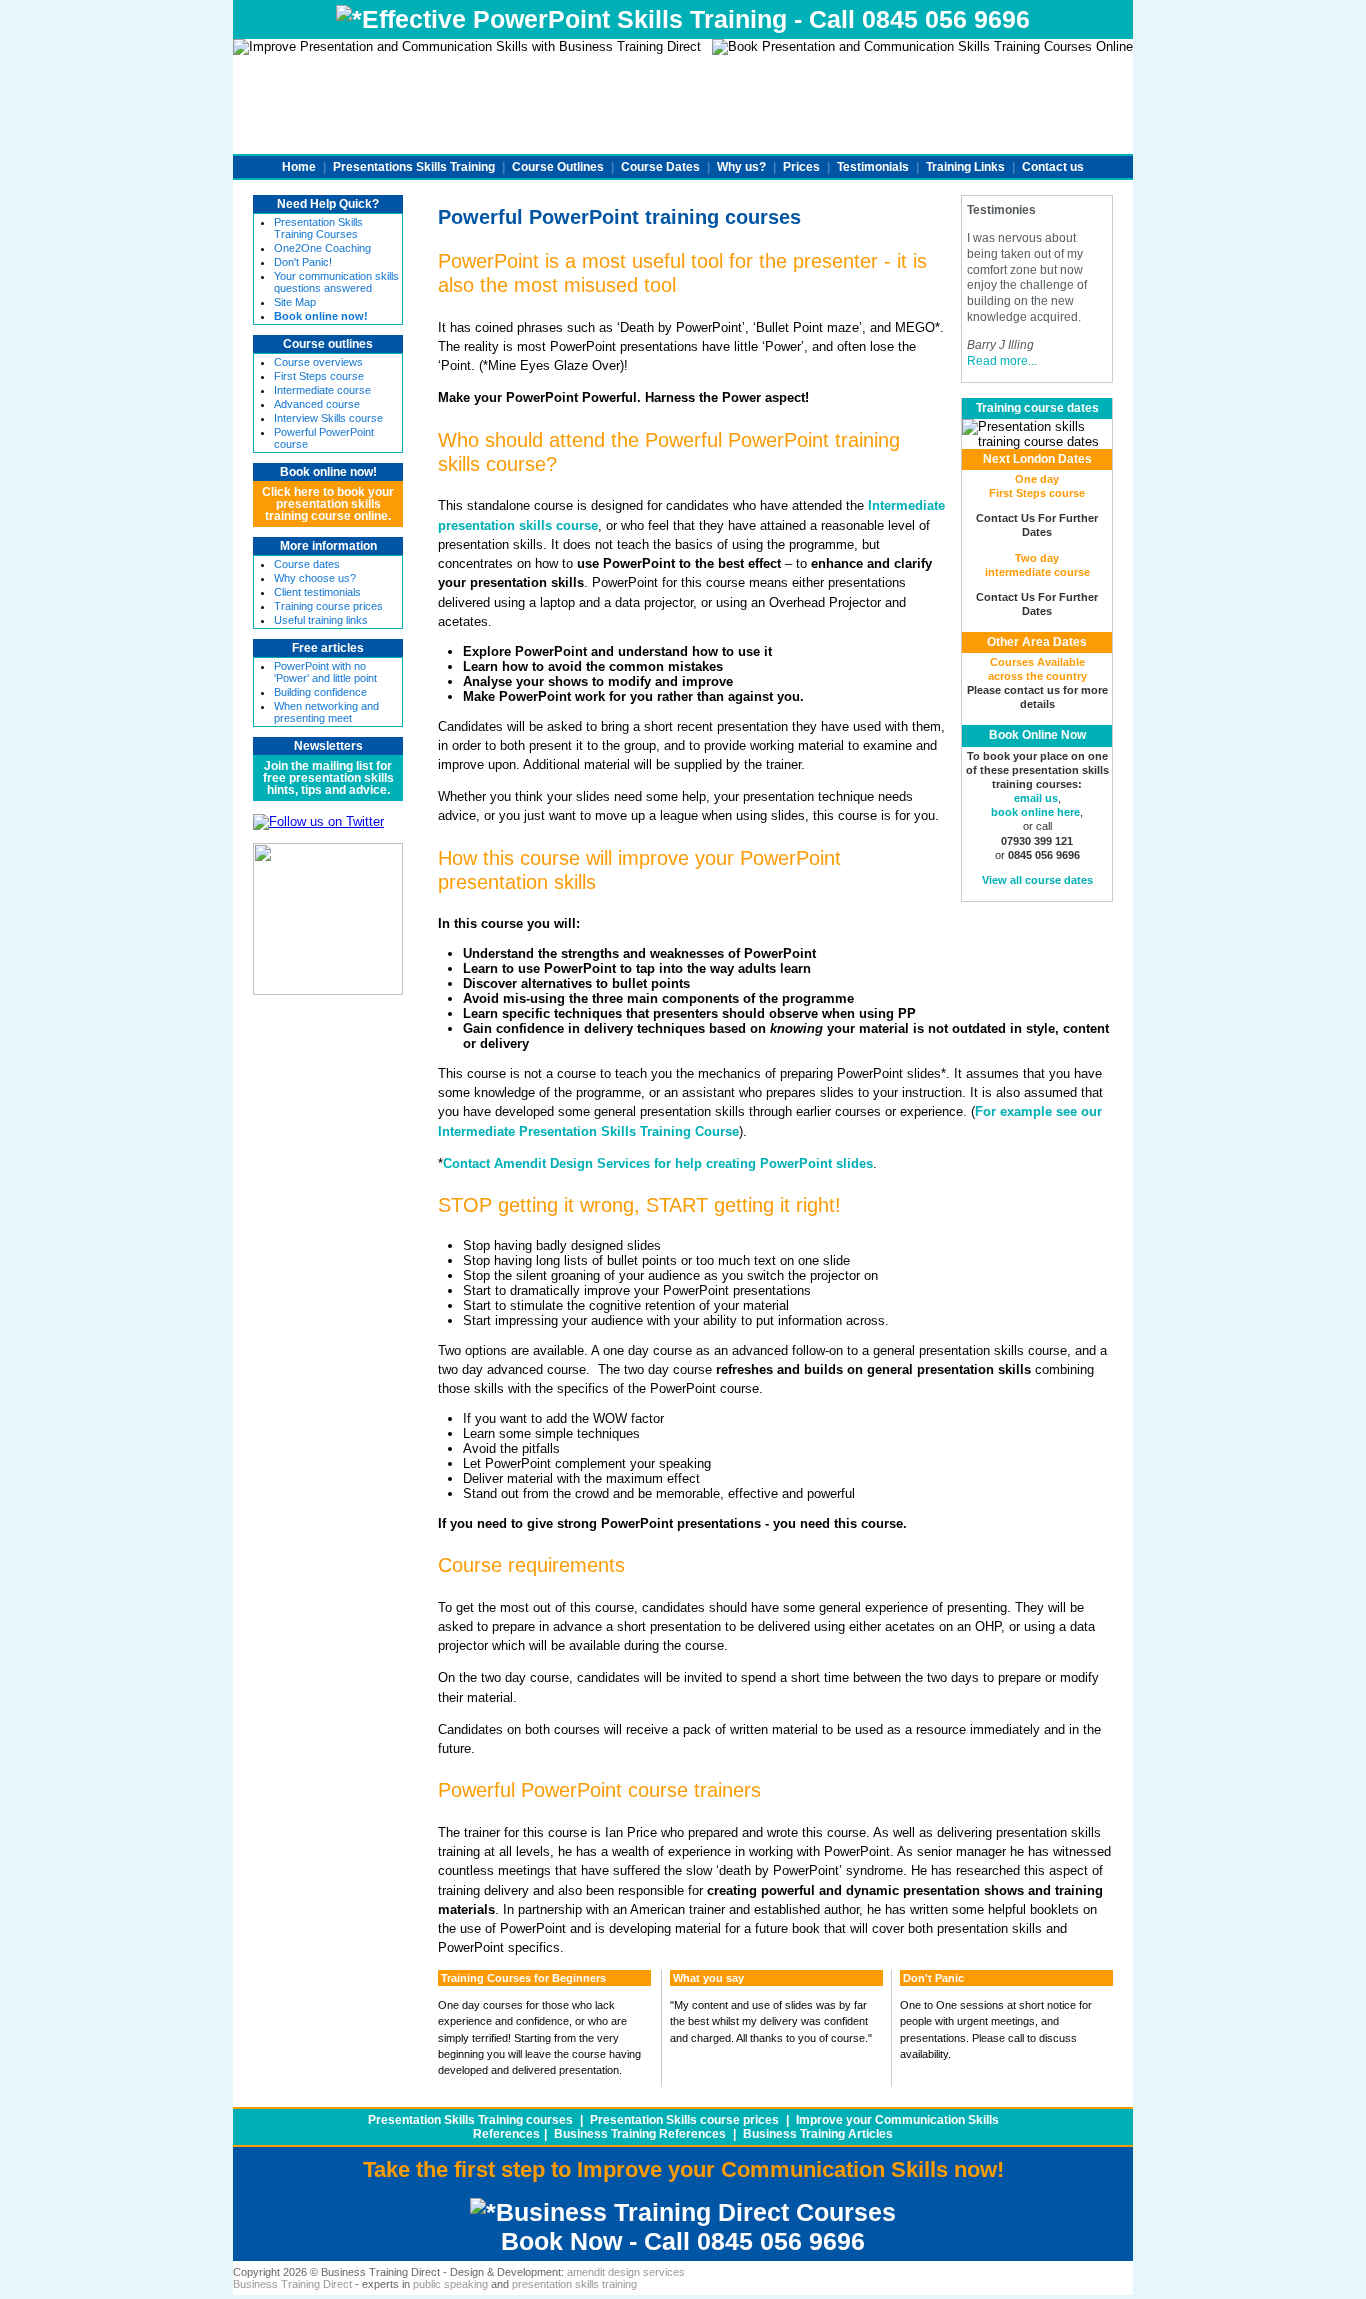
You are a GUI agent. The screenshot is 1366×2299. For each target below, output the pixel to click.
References (506, 2134)
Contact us (1053, 167)
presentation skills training (574, 2284)
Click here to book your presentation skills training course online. (328, 504)
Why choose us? (315, 578)
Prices (801, 167)
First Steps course (319, 376)
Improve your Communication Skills (897, 2120)
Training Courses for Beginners (523, 1978)
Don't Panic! (303, 262)
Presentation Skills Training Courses (318, 228)
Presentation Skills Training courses (470, 2120)
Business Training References (640, 2134)
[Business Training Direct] (328, 990)
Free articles (328, 648)
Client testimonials (317, 592)
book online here (1035, 812)
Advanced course (317, 404)
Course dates (307, 564)
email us (1036, 798)
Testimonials (873, 167)
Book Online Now (1037, 735)
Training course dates (1037, 408)
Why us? (741, 167)
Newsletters (328, 746)
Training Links (965, 167)
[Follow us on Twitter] (318, 821)
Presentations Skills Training (414, 167)
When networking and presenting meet (326, 712)
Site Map (295, 302)
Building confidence (320, 692)
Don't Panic (933, 1978)
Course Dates (660, 167)
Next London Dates (1037, 459)
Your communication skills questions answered (336, 282)
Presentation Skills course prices (684, 2120)
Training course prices (328, 606)
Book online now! (328, 472)
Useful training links (321, 620)
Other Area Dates (1037, 642)
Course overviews (318, 362)
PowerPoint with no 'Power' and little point (325, 672)
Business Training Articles (818, 2134)
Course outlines (328, 344)
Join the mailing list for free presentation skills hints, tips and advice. (328, 778)
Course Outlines (558, 167)
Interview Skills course (328, 418)
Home (299, 167)
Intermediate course (322, 390)
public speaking (450, 2284)
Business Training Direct (292, 2284)
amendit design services (626, 2272)
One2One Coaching (322, 248)
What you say (708, 1978)
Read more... (1002, 361)
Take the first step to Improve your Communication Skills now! (683, 2169)
